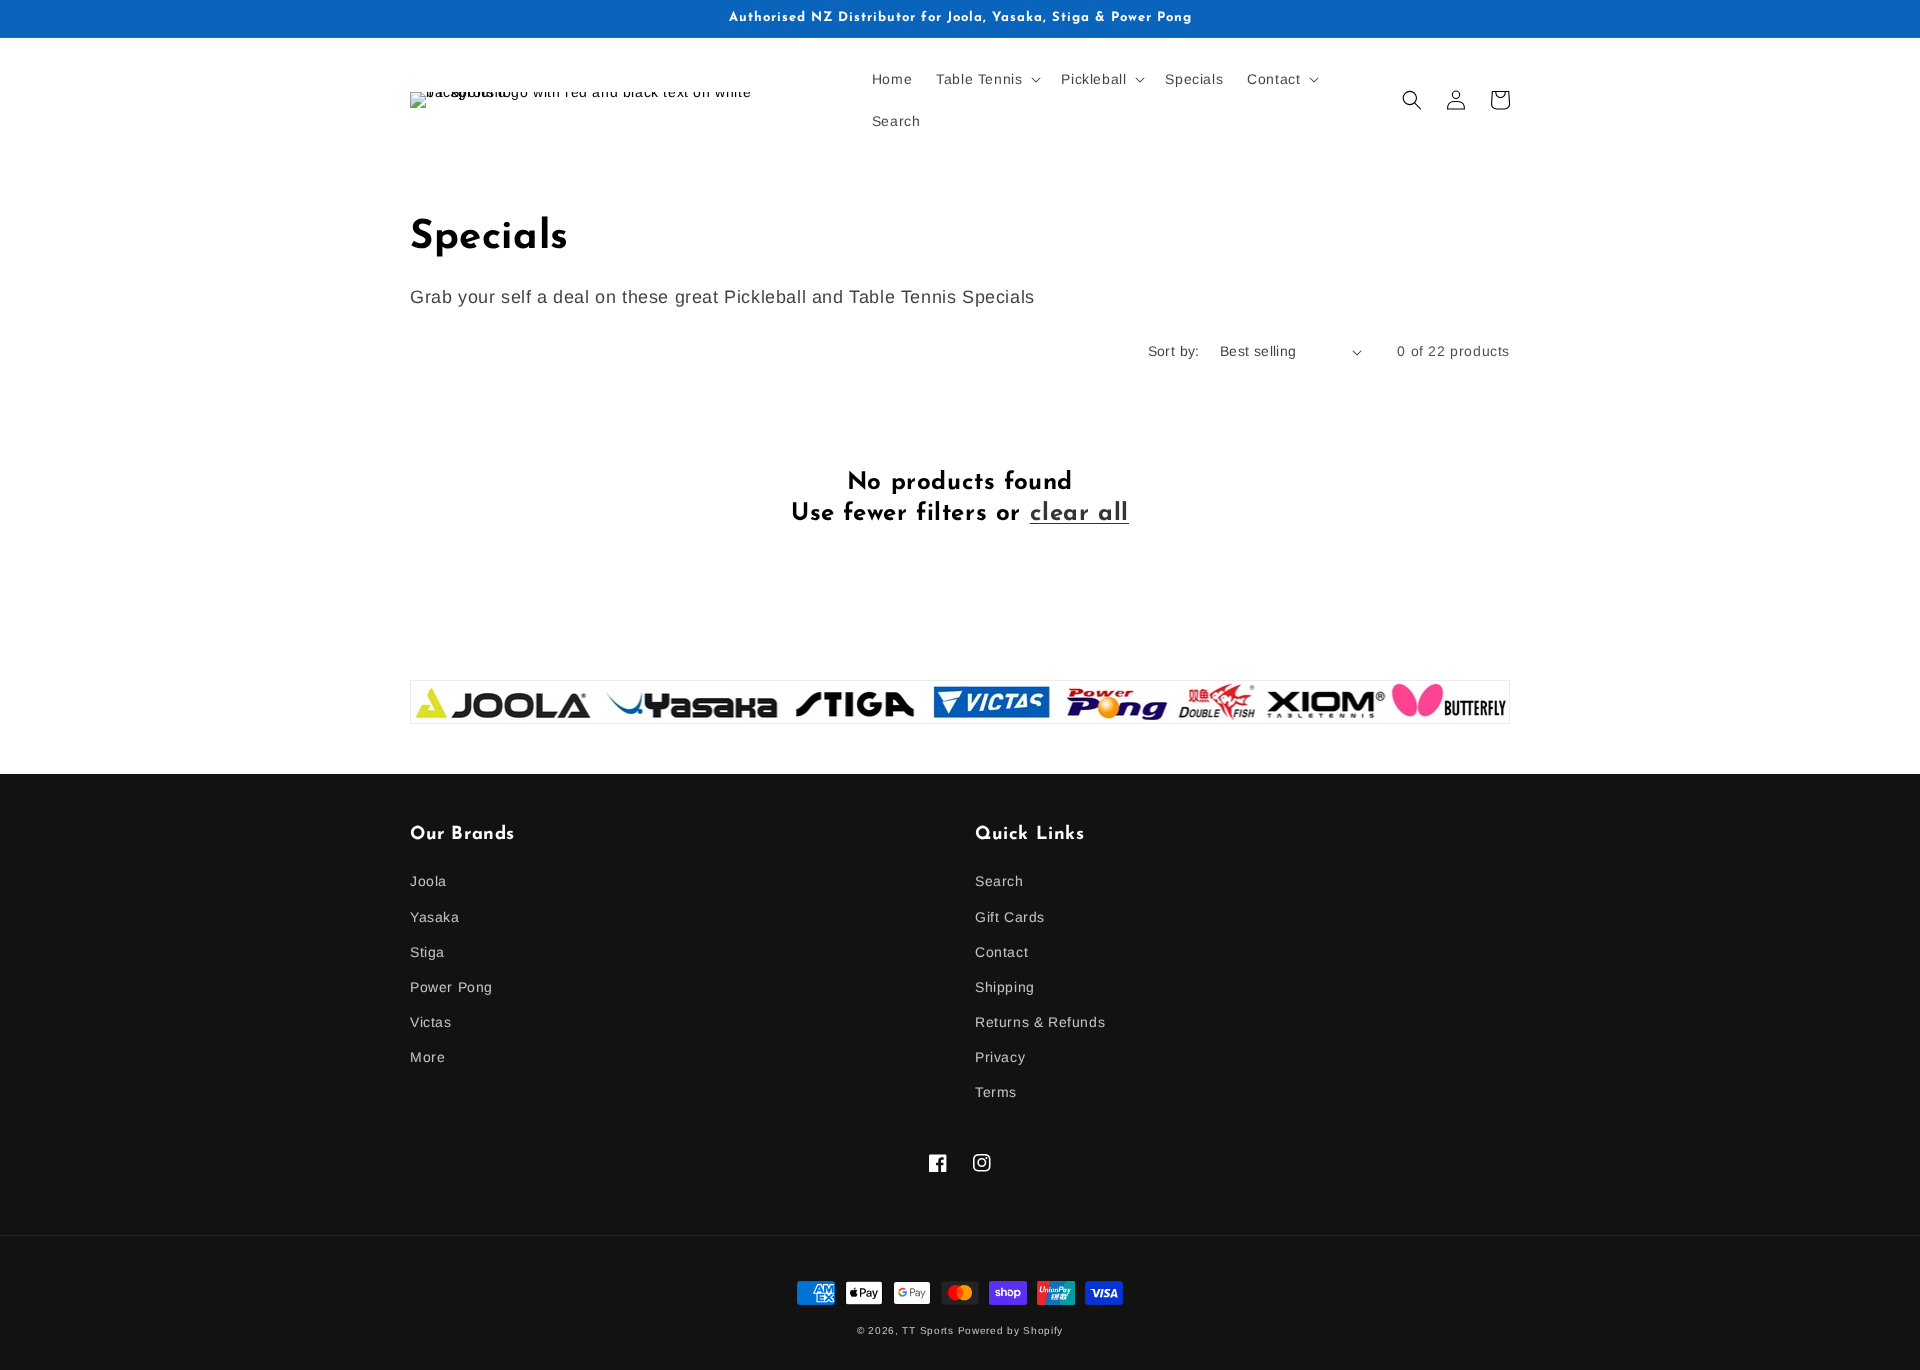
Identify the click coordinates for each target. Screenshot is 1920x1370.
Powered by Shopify (1011, 1330)
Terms (996, 1092)
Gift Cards (1010, 917)
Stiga (427, 952)
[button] (986, 79)
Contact (1001, 952)
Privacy (1000, 1057)
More (427, 1057)
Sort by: (1174, 351)
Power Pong (451, 987)
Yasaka (435, 917)
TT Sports (927, 1330)
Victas (431, 1022)
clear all (1079, 514)
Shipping (1005, 987)
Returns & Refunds (1040, 1022)
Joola (428, 881)
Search (999, 881)
